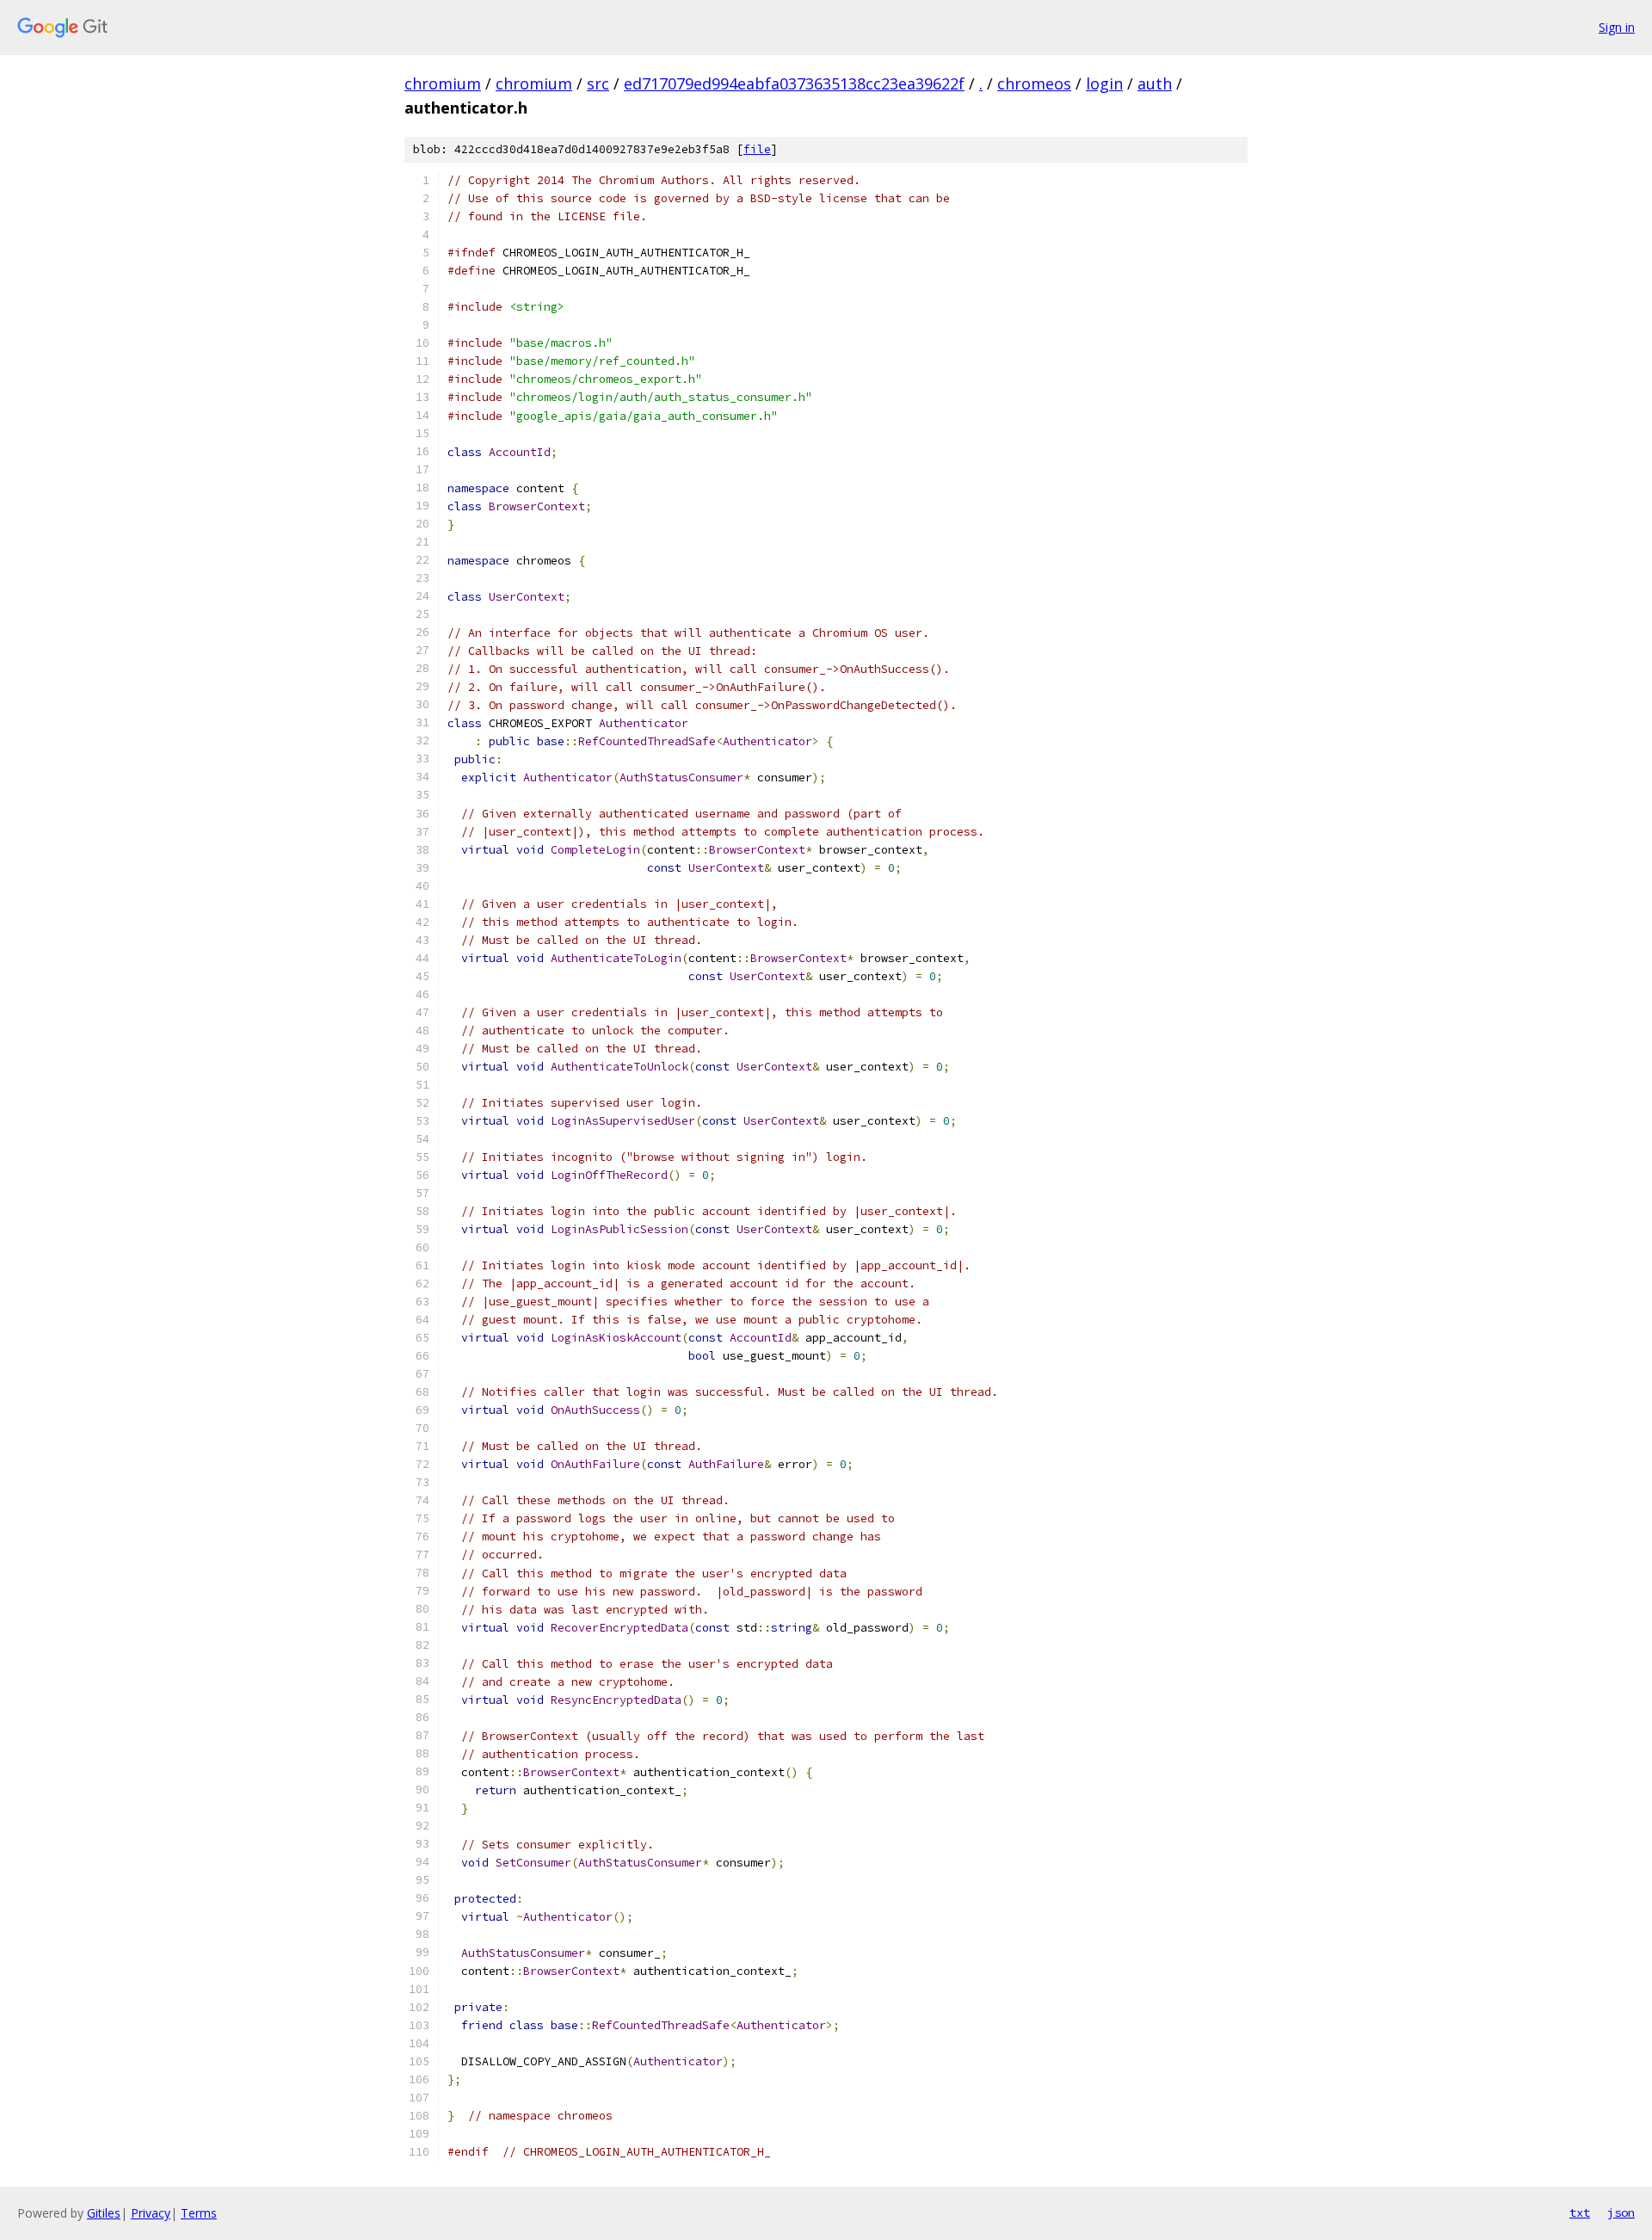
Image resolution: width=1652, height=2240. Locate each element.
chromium (443, 83)
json (1621, 2212)
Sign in (1617, 27)
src (598, 83)
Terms (199, 2213)
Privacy (151, 2213)
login (1104, 83)
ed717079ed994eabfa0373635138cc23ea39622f (794, 83)
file (757, 149)
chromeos (1034, 83)
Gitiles (104, 2213)
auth (1155, 83)
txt (1580, 2212)
